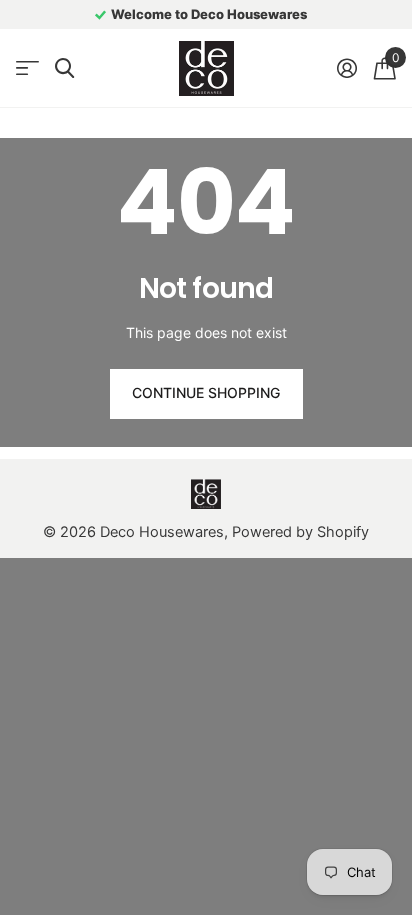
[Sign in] (346, 68)
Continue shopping (206, 392)
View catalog (27, 68)
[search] (64, 68)
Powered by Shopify (300, 532)
